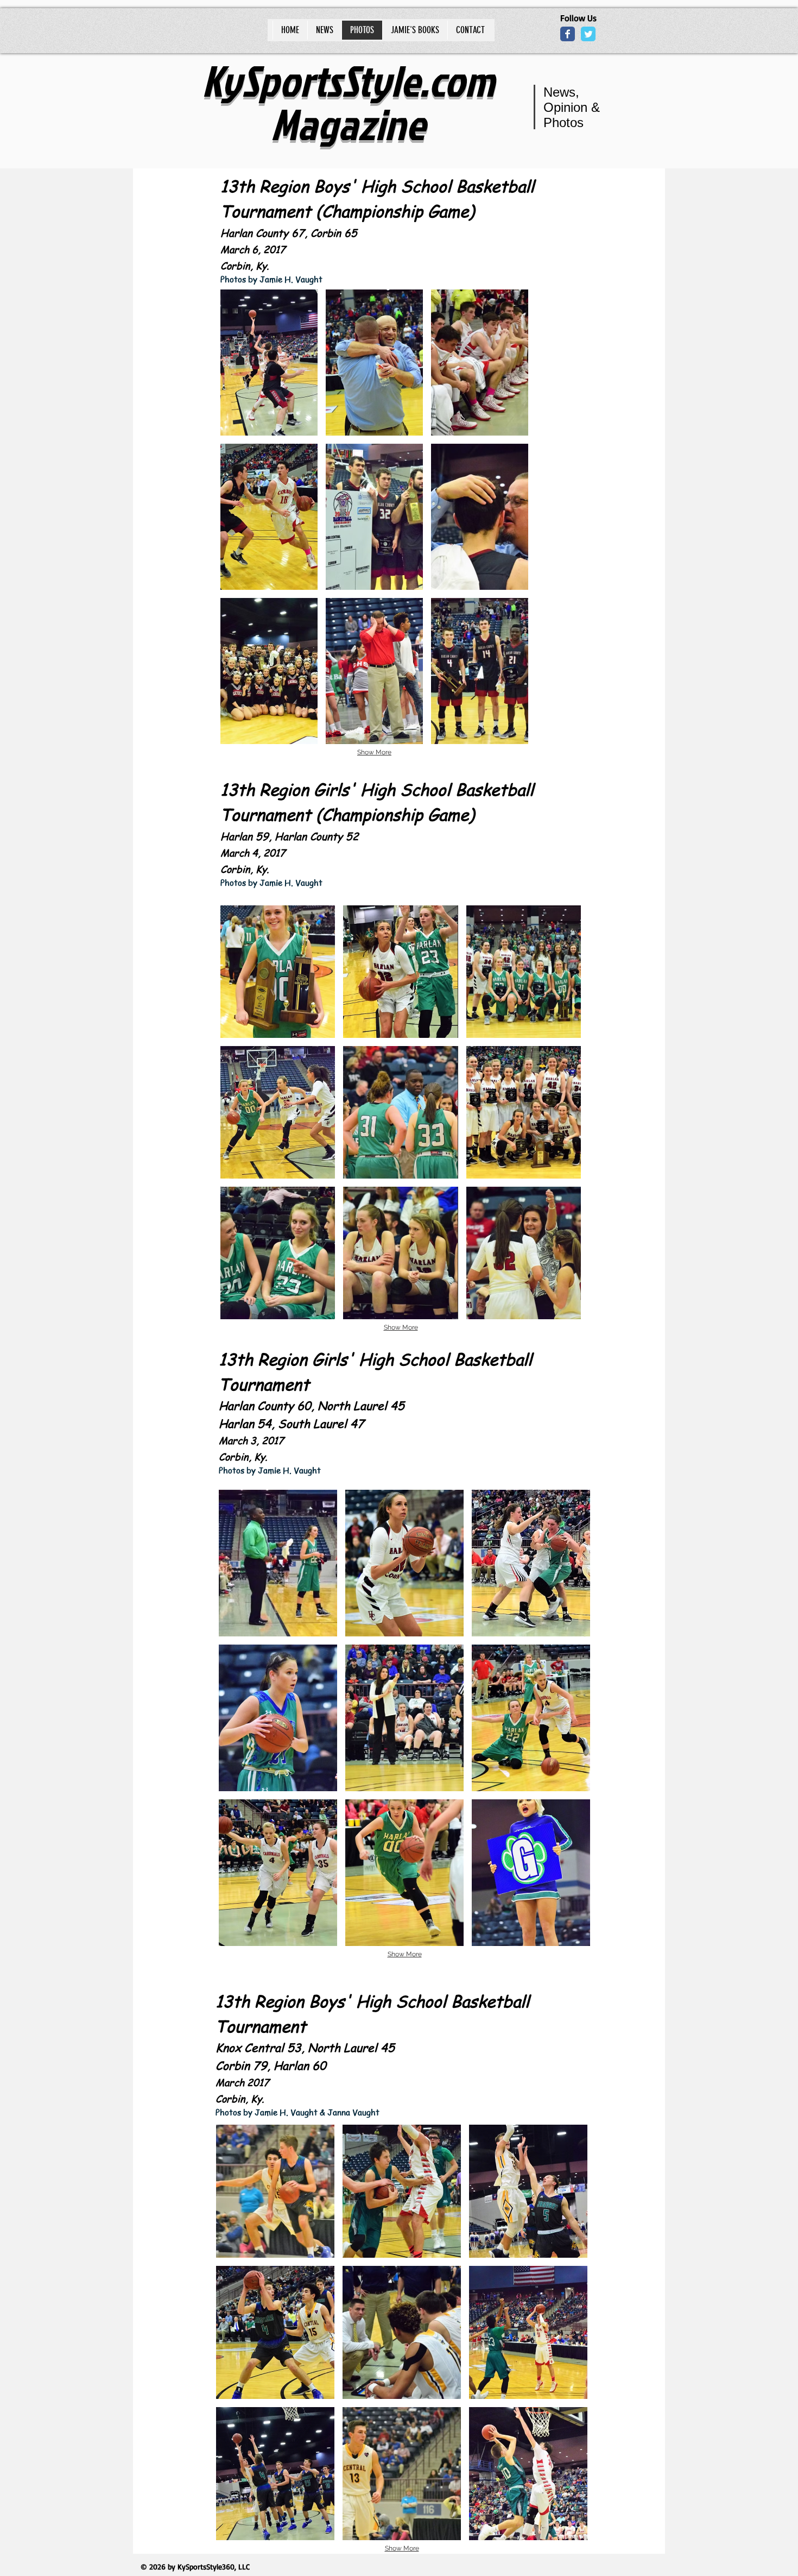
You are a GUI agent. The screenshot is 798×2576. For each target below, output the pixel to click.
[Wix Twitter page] (588, 34)
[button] (269, 363)
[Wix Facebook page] (568, 34)
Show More (374, 752)
